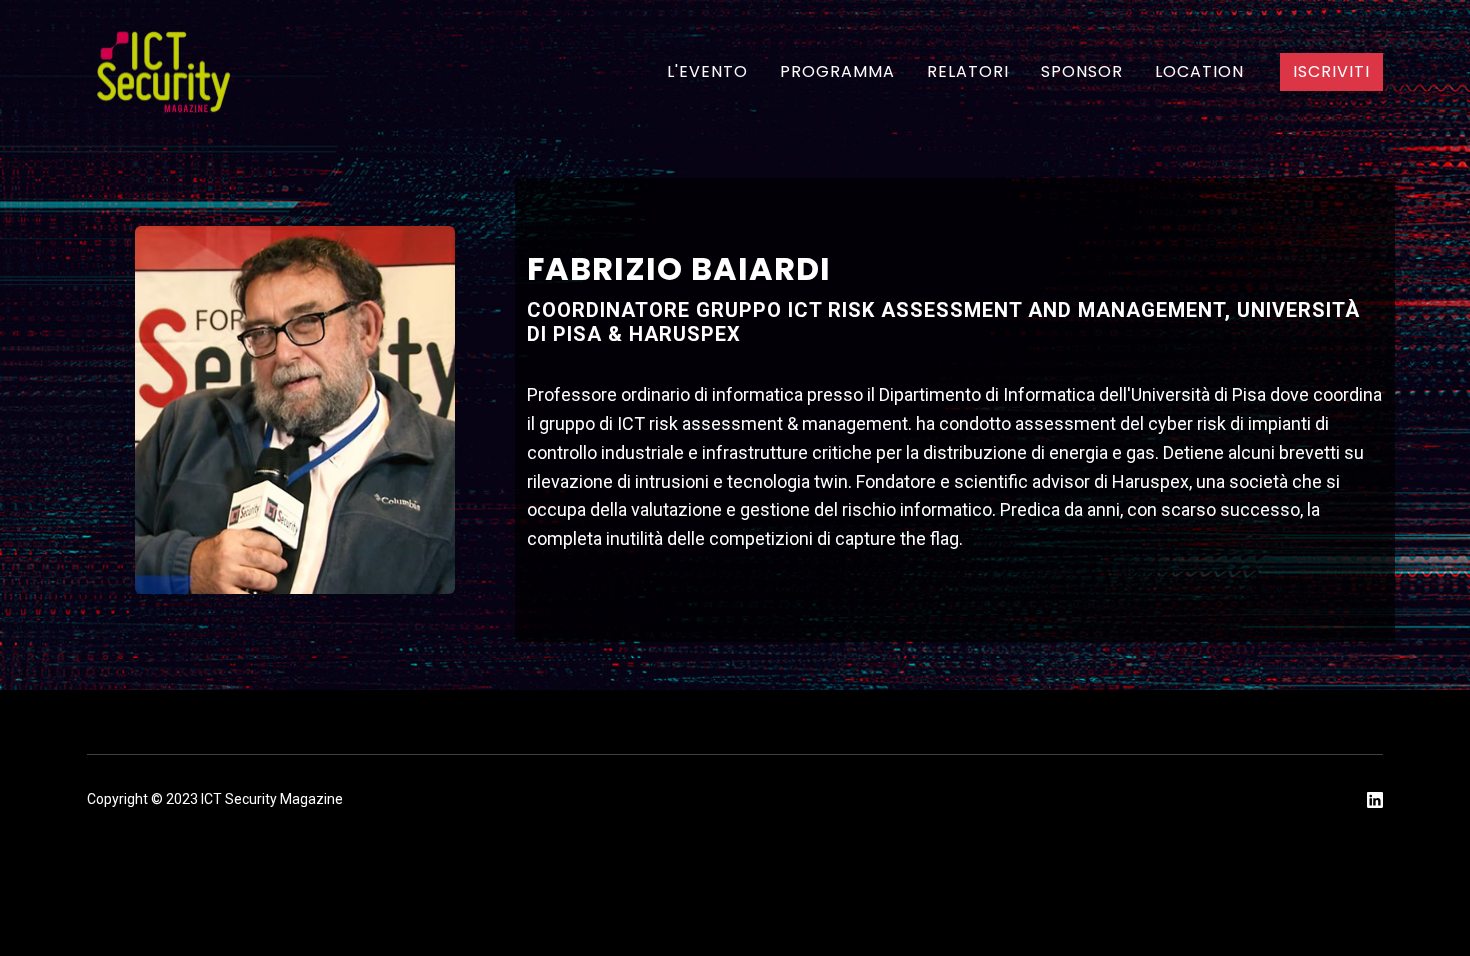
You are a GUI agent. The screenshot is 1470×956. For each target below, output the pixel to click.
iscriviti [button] (1331, 71)
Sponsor (1082, 71)
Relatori (968, 71)
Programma (837, 71)
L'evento (707, 71)
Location (1199, 71)
